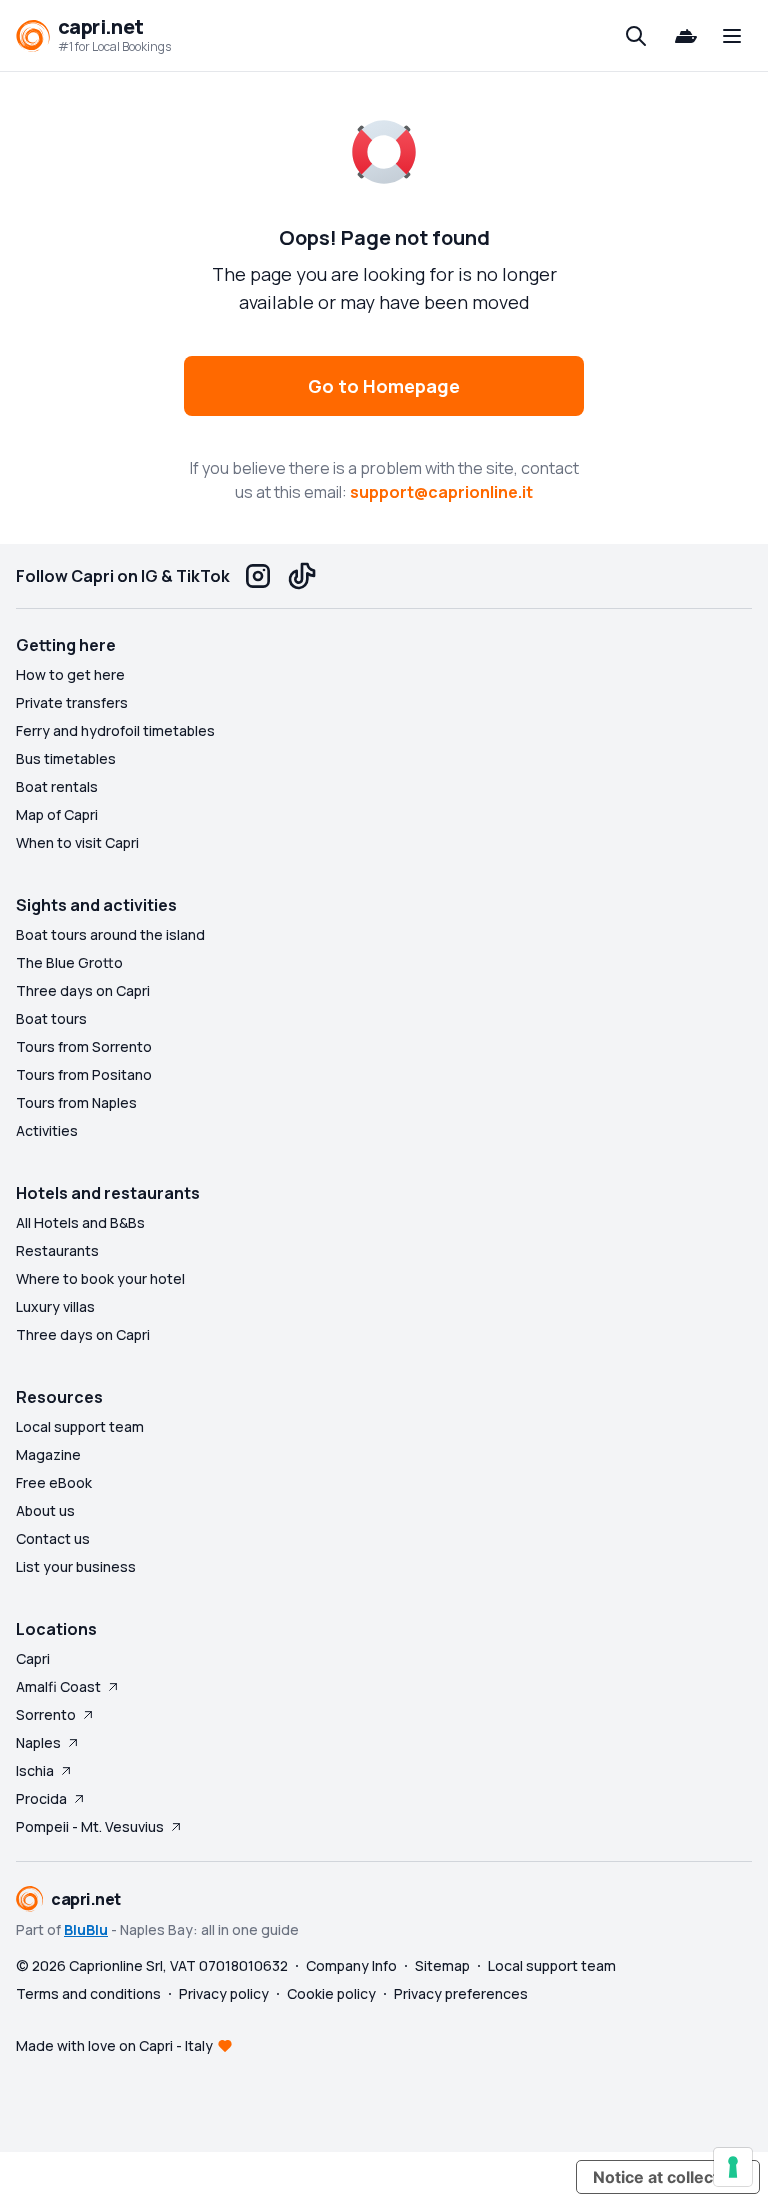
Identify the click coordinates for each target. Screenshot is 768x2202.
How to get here (70, 674)
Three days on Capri (83, 990)
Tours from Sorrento (84, 1046)
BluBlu (86, 1929)
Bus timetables (66, 758)
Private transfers (72, 702)
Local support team (80, 1426)
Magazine (48, 1454)
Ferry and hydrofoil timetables (115, 730)
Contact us (53, 1538)
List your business (76, 1566)
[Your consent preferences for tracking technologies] (733, 2167)
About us (45, 1510)
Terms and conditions (88, 1993)
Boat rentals (57, 786)
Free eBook (54, 1482)
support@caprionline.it (441, 492)
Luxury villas (55, 1306)
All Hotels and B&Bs (80, 1222)
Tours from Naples (76, 1102)
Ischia (35, 1770)
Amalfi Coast (58, 1686)
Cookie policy (331, 1993)
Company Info (351, 1965)
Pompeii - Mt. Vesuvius (90, 1826)
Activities (47, 1130)
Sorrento (46, 1714)
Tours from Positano (84, 1074)
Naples (38, 1742)
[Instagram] (258, 576)
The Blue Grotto (69, 962)
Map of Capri (57, 814)
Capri (33, 1658)
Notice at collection (668, 2177)
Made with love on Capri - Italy (114, 2045)
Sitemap (442, 1965)
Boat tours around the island (110, 934)
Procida (41, 1798)
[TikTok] (302, 576)
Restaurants (57, 1250)
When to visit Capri (77, 842)
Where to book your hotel (100, 1278)
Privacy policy (224, 1993)
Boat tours (51, 1018)
